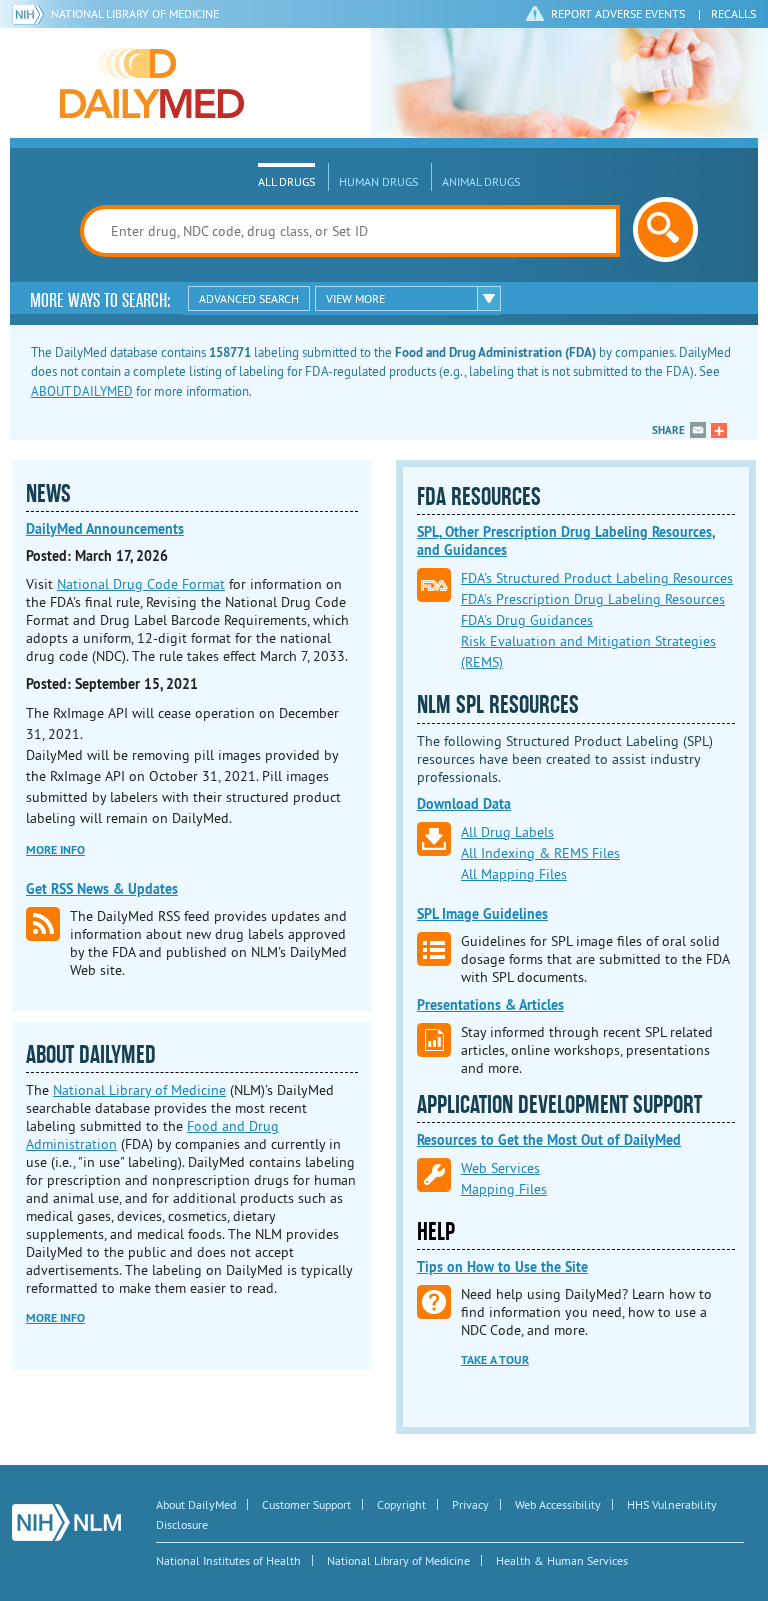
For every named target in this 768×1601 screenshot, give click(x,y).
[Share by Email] (698, 430)
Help (436, 1232)
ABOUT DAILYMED (82, 391)
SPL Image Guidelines (482, 914)
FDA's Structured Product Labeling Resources (597, 578)
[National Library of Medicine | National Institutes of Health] (66, 1522)
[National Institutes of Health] (31, 14)
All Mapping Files (514, 874)
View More (355, 298)
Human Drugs (378, 181)
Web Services (500, 1168)
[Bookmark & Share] (719, 430)
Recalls (733, 13)
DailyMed (152, 83)
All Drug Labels (507, 832)
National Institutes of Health (228, 1560)
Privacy (470, 1504)
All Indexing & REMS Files (540, 853)
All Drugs (286, 181)
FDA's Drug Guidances (527, 620)
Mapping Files (504, 1189)
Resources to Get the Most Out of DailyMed (549, 1140)
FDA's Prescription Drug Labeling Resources (593, 599)
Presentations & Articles (490, 1005)
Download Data (464, 804)
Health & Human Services (562, 1560)
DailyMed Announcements (105, 529)
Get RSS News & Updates (102, 889)
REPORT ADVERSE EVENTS (618, 13)
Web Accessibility (558, 1504)
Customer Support (306, 1504)
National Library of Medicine (135, 13)
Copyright (401, 1504)
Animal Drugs (481, 181)
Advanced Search (249, 298)
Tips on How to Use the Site (502, 1267)
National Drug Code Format (141, 584)
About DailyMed (196, 1504)
